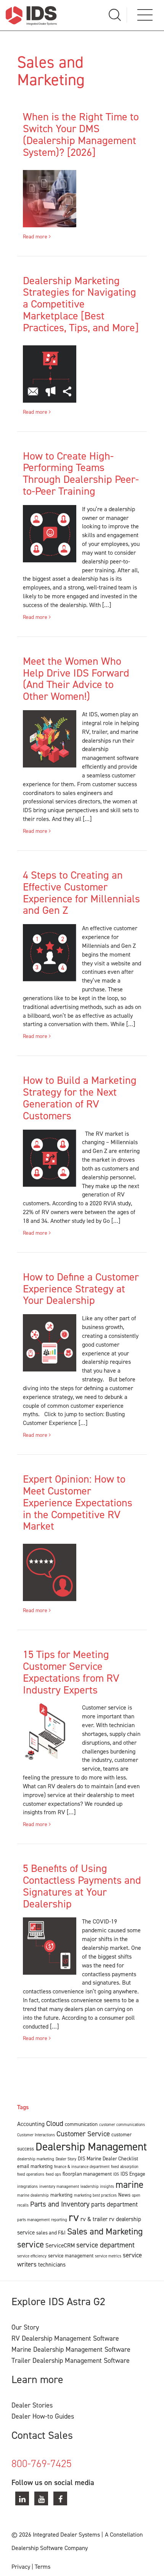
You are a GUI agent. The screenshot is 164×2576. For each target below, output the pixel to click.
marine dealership (33, 2195)
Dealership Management (91, 2147)
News (124, 2195)
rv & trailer (94, 2219)
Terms (43, 2567)
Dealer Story (66, 2159)
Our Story (25, 2327)
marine (129, 2185)
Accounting (31, 2124)
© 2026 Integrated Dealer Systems (56, 2535)
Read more (36, 237)
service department (105, 2245)
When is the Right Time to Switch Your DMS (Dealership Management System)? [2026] (81, 134)
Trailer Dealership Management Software (71, 2361)
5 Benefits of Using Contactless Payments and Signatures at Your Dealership (82, 1886)
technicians (52, 2265)
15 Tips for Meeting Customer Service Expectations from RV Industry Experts (71, 1672)
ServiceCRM (60, 2246)
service (31, 2244)
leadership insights (97, 2186)
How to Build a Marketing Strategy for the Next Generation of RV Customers (80, 1098)
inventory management (59, 2186)
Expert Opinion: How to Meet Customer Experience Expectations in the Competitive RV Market (78, 1503)
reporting (59, 2220)
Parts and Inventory (60, 2204)
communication (81, 2124)
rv (74, 2217)
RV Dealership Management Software (65, 2338)
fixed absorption (125, 2166)
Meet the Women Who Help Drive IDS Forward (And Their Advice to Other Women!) (76, 679)
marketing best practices (95, 2195)
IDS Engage (133, 2174)
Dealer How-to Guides (43, 2416)
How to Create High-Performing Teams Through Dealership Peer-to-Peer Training (81, 474)
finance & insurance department (82, 2166)
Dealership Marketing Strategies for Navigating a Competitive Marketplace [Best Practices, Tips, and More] (81, 304)
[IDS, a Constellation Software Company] (31, 15)
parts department (114, 2204)
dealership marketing (36, 2159)
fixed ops (53, 2174)
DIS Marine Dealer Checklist (108, 2158)
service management (71, 2255)
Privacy (21, 2567)
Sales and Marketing (105, 2231)
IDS (116, 2174)
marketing (61, 2195)
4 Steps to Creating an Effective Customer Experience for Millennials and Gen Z (81, 893)
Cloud (55, 2123)
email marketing (35, 2166)
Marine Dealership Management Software (71, 2349)
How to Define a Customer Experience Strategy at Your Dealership (81, 1289)
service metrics (108, 2256)
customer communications (122, 2124)
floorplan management (87, 2174)
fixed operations (31, 2174)
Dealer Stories (32, 2405)
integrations (27, 2186)
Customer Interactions (36, 2135)
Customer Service (83, 2134)
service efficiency (32, 2256)
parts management (33, 2220)
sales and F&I (51, 2233)
